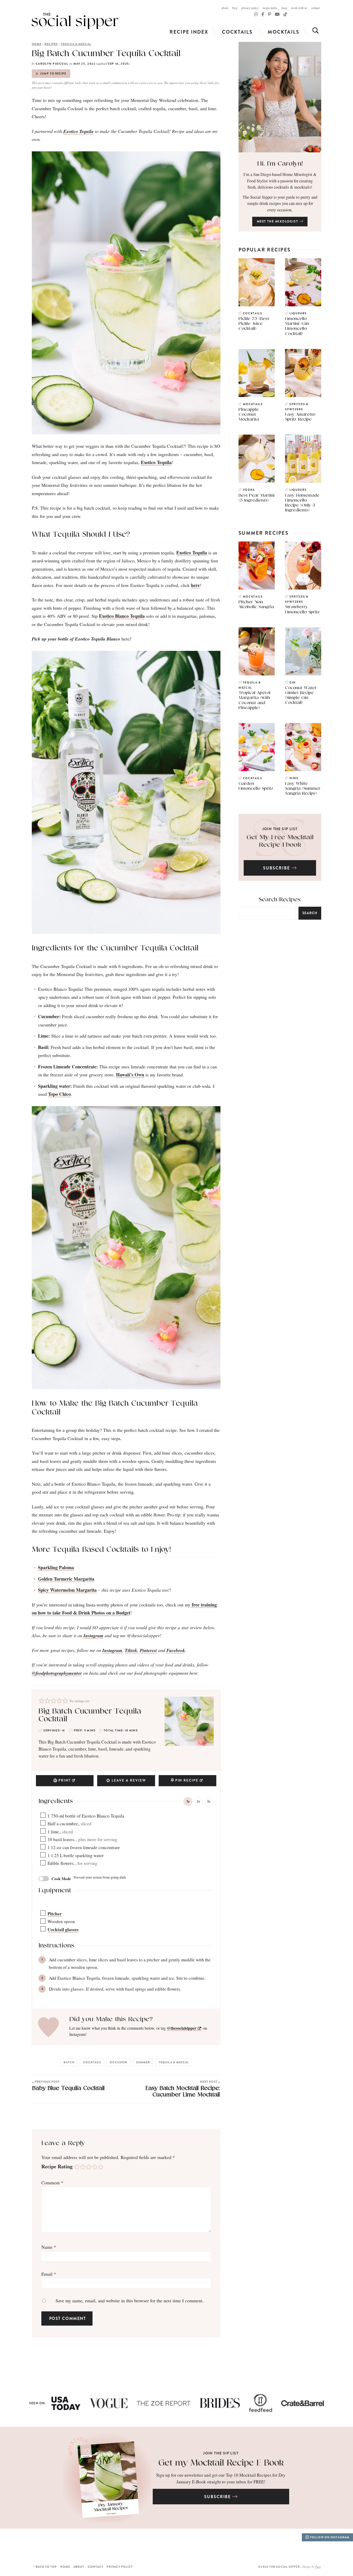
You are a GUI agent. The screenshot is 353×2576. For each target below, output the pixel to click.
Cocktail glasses (63, 1929)
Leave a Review (129, 1780)
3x (209, 1801)
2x (198, 1801)
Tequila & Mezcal (76, 44)
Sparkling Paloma (56, 1567)
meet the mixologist (278, 221)
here (195, 585)
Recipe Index (270, 8)
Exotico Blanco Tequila (122, 616)
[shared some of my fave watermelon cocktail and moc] (199, 2545)
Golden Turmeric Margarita (66, 1579)
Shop (284, 8)
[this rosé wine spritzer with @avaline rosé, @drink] (22, 2545)
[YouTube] (277, 14)
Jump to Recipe (53, 74)
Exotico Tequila (156, 462)
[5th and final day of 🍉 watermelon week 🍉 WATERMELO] (243, 2545)
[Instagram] (256, 14)
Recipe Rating (57, 2166)
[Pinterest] (270, 14)
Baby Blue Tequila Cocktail (68, 2085)
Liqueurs (298, 313)
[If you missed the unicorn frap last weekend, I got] (110, 2545)
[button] (41, 1700)
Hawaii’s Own (130, 1075)
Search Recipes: (280, 900)
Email (49, 2274)
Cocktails (237, 32)
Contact (315, 8)
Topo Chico (59, 1094)
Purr (318, 2567)
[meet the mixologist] (280, 97)
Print (65, 1780)
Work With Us (299, 8)
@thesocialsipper (182, 2028)
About (225, 8)
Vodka (249, 490)
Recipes (51, 44)
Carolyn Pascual (52, 64)
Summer (143, 2062)
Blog (235, 8)
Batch (69, 2062)
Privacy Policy (250, 8)
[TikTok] (263, 14)
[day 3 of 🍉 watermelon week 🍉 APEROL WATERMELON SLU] (331, 2545)
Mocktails (283, 32)
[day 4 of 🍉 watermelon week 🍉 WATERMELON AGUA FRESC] (287, 2545)
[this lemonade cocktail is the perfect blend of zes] (154, 2545)
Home (37, 44)
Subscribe (277, 868)
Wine (294, 778)
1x (188, 1801)
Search (310, 913)
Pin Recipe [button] (187, 1780)
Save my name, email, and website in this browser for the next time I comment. (130, 2300)
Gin (293, 683)
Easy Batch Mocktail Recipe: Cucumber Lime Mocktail (183, 2089)
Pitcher (55, 1914)
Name (49, 2247)
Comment (52, 2183)
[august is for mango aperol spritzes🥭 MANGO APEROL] (66, 2545)
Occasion (119, 2062)
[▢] (44, 1816)
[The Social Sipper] (75, 21)
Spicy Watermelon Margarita (67, 1590)
